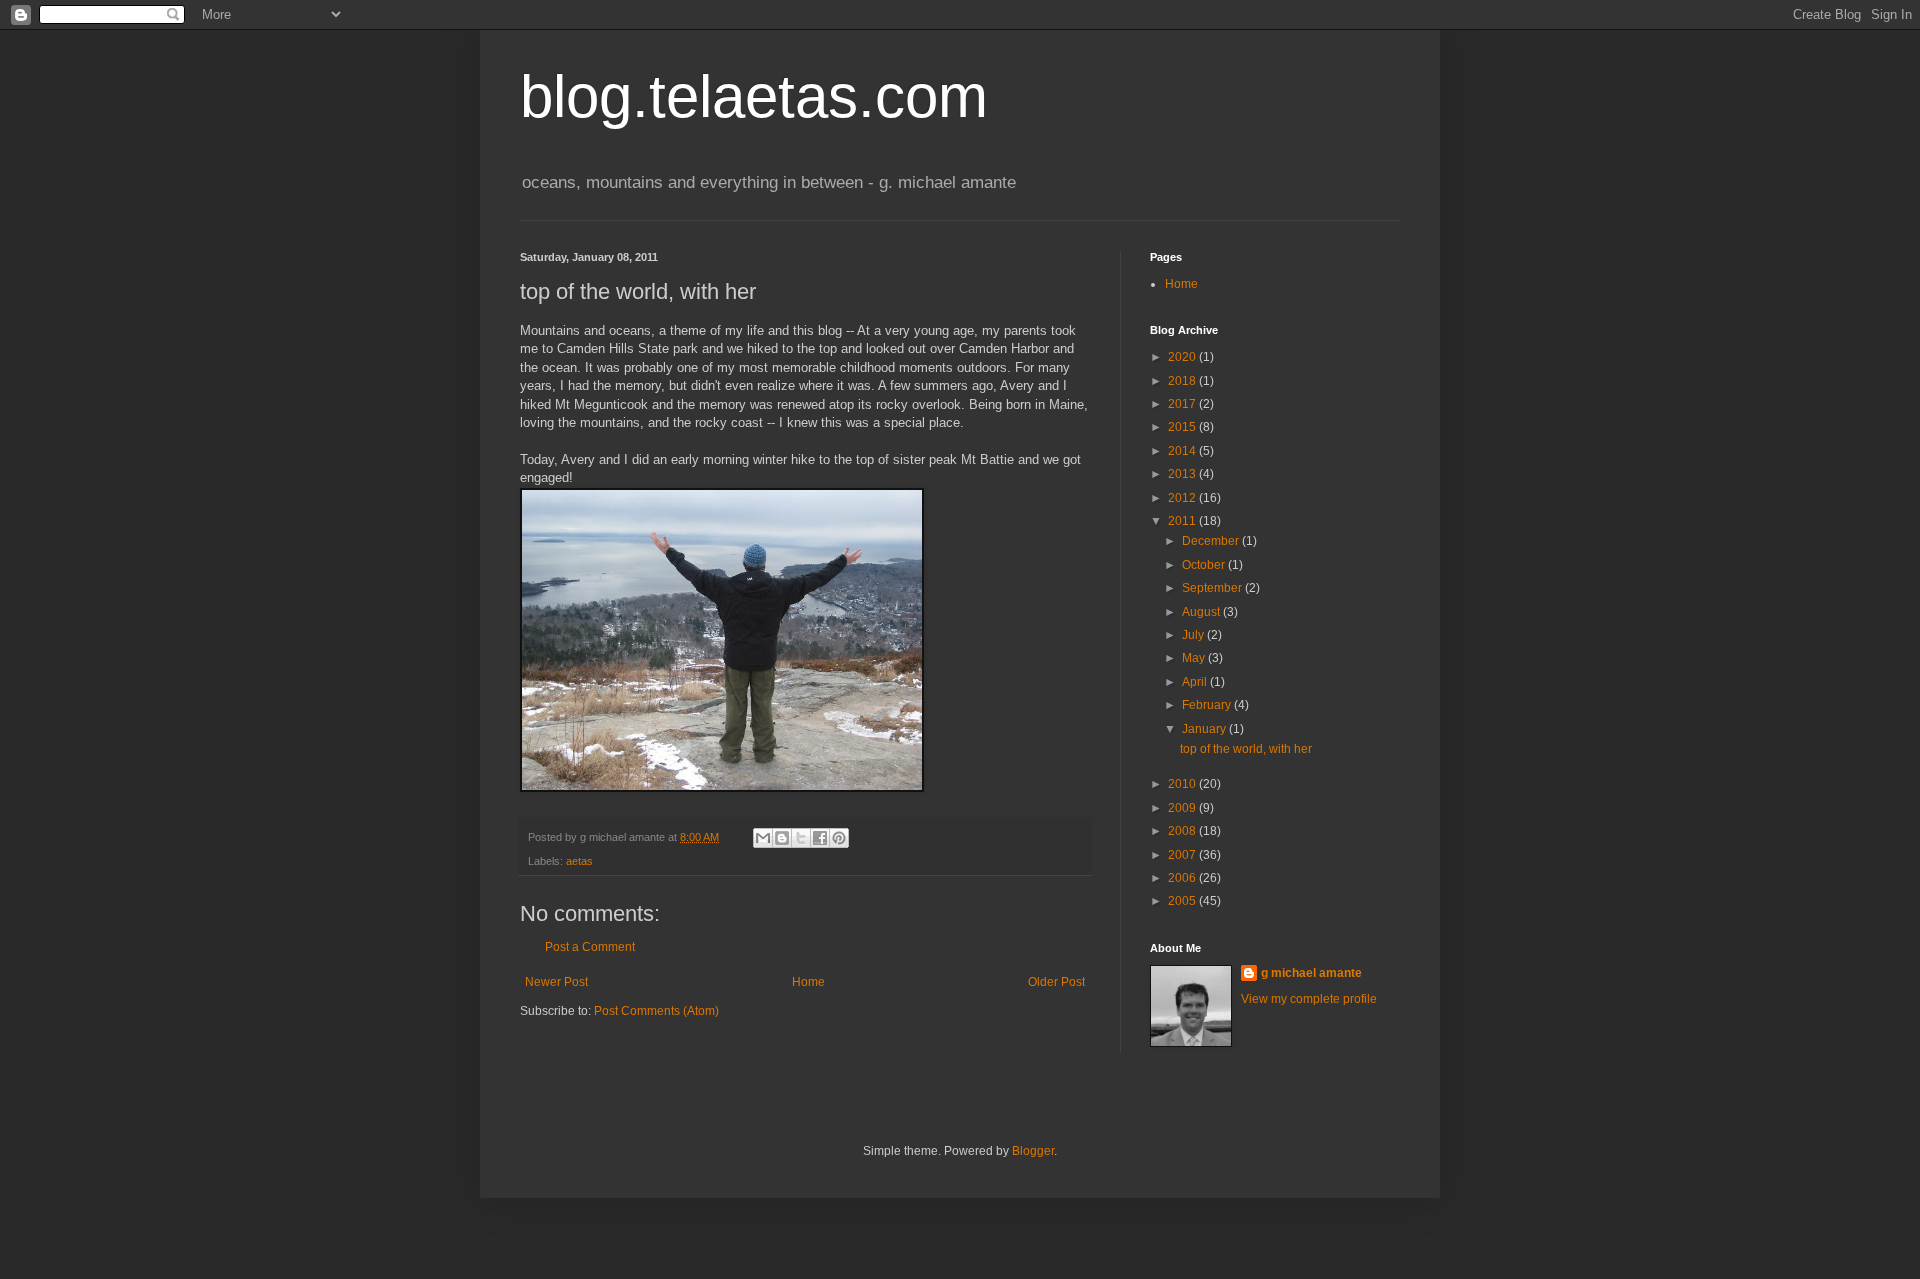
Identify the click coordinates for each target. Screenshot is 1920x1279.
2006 (1183, 878)
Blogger (1033, 1151)
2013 (1183, 474)
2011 (1183, 521)
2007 (1183, 855)
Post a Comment (590, 947)
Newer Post (556, 982)
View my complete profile (1309, 999)
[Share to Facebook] (820, 838)
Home (808, 982)
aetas (579, 861)
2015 (1183, 427)
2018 (1183, 381)
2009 (1183, 808)
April (1196, 682)
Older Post (1056, 982)
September (1213, 588)
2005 (1183, 901)
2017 (1183, 404)
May (1195, 658)
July (1194, 635)
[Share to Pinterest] (839, 838)
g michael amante (1311, 973)
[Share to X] (801, 838)
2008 (1183, 831)
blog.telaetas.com (754, 96)
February (1208, 705)
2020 (1183, 357)
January (1205, 729)
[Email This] (763, 838)
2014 (1183, 451)
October (1205, 565)
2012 (1183, 498)
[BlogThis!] (782, 838)
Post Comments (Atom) (656, 1011)
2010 (1183, 784)
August (1202, 612)
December (1212, 541)
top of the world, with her (1246, 749)
